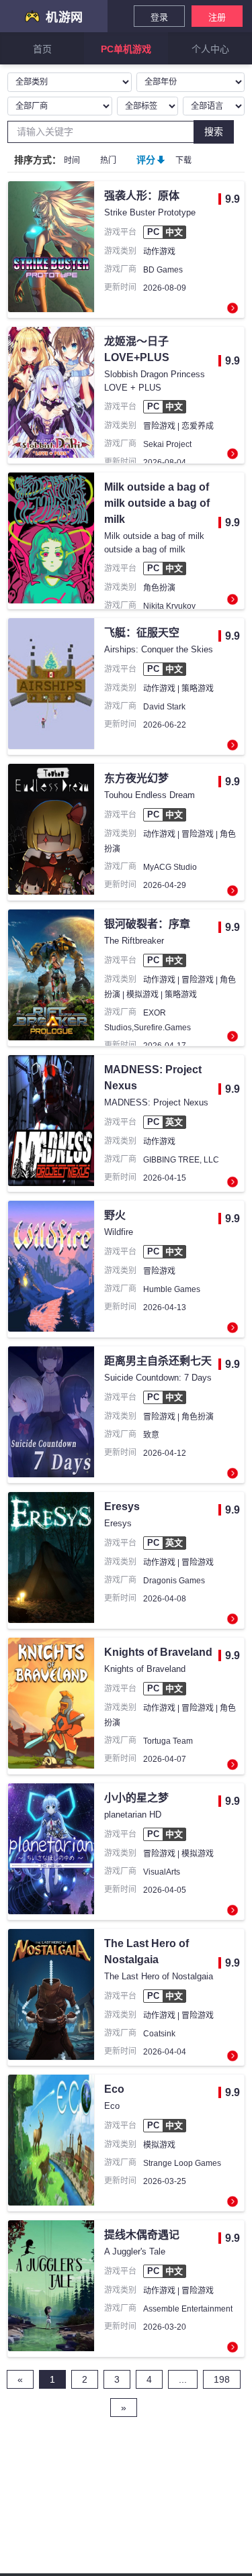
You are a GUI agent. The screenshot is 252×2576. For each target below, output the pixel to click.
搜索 (214, 132)
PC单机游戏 (126, 49)
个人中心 (210, 49)
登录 (159, 17)
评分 (146, 160)
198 (222, 2379)
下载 (183, 160)
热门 (108, 160)
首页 (42, 49)
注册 (217, 17)
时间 (72, 160)
